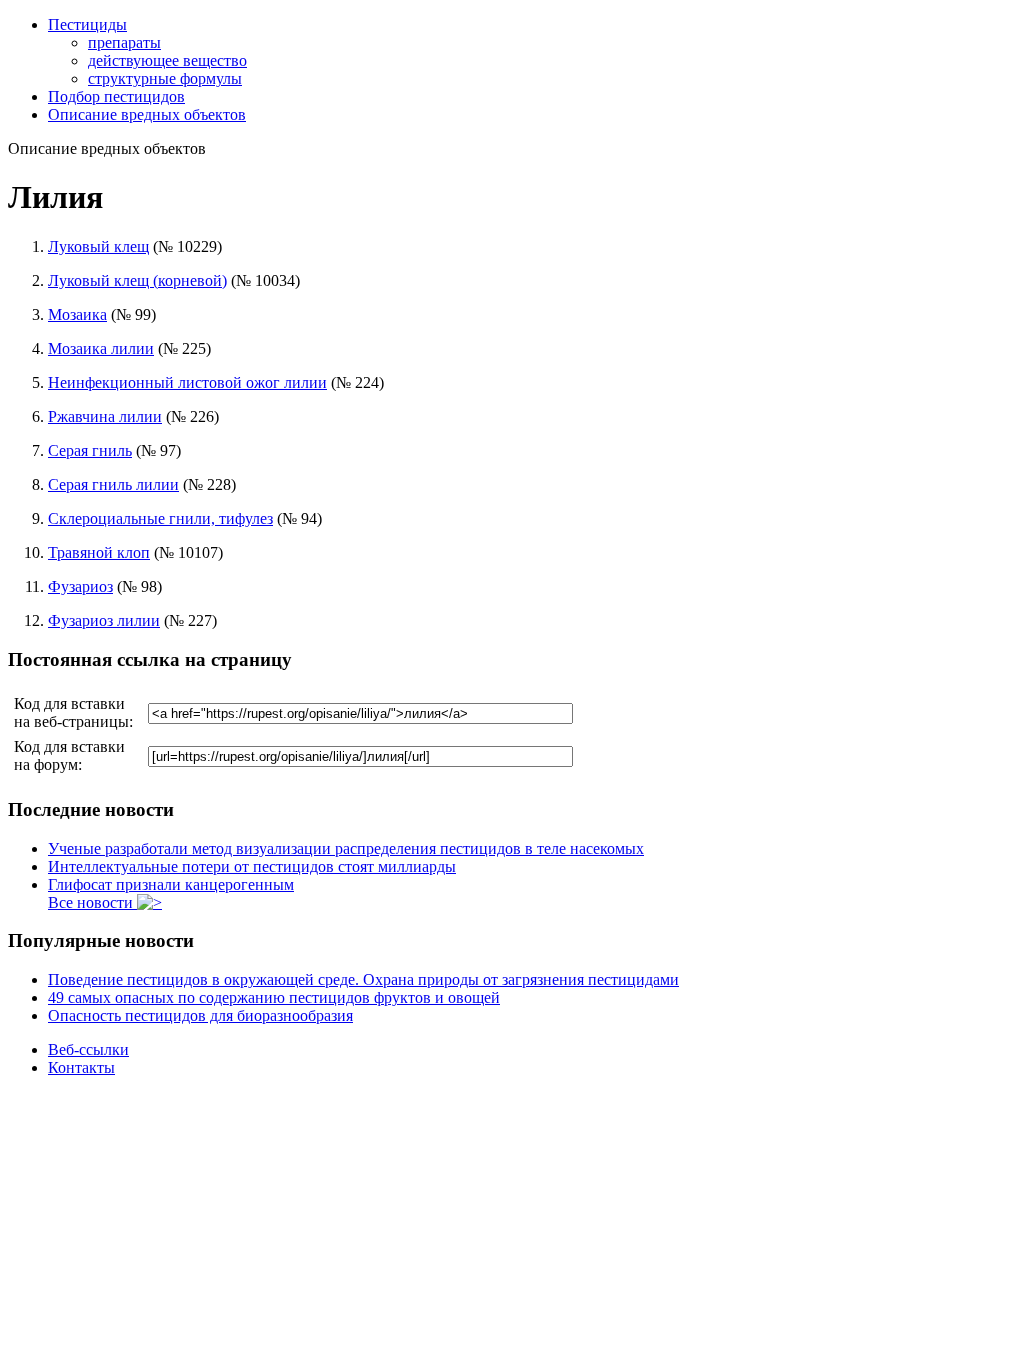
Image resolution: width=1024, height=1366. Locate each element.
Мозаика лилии (101, 348)
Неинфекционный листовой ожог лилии (187, 382)
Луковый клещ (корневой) (137, 280)
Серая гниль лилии (113, 484)
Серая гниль (90, 450)
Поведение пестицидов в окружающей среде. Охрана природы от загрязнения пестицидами (363, 979)
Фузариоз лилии (104, 620)
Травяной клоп (99, 552)
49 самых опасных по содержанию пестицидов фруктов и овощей (274, 997)
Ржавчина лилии (105, 416)
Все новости (92, 902)
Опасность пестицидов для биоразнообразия (200, 1015)
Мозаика (77, 314)
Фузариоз (80, 586)
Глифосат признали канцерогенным (171, 884)
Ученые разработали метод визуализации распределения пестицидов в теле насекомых (346, 848)
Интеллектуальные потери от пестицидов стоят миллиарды (252, 866)
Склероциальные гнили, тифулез (160, 518)
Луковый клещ (98, 246)
